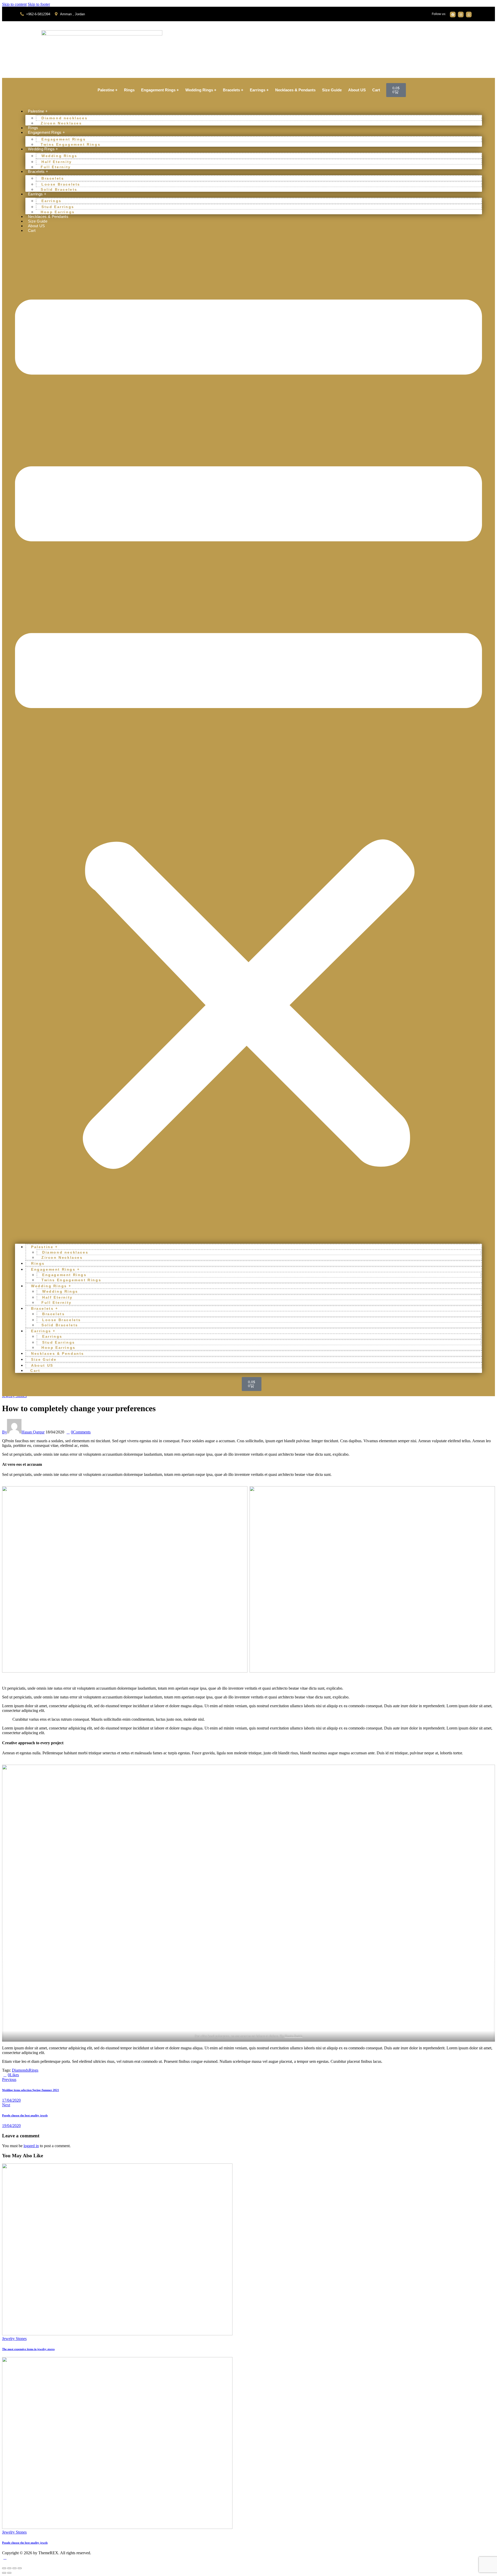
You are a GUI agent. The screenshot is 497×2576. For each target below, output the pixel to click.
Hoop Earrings (58, 212)
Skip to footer (39, 4)
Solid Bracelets (59, 189)
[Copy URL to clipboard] (39, 2075)
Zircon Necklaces (61, 123)
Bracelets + (233, 90)
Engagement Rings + (160, 90)
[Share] (14, 2568)
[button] (248, 738)
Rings (129, 90)
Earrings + (259, 90)
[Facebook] (453, 14)
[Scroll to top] (5, 2557)
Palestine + (108, 90)
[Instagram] (461, 14)
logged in (31, 2146)
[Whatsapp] (469, 14)
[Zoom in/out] (4, 2568)
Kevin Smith (294, 2036)
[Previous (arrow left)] (4, 2573)
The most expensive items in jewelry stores (28, 2349)
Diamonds (20, 2070)
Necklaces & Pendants (295, 90)
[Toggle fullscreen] (9, 2568)
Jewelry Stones (14, 2339)
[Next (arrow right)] (9, 2573)
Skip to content (14, 4)
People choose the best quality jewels (25, 2543)
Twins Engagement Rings (71, 144)
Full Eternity (56, 167)
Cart (376, 90)
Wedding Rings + (201, 90)
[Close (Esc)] (20, 2568)
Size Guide (332, 90)
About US (357, 90)
